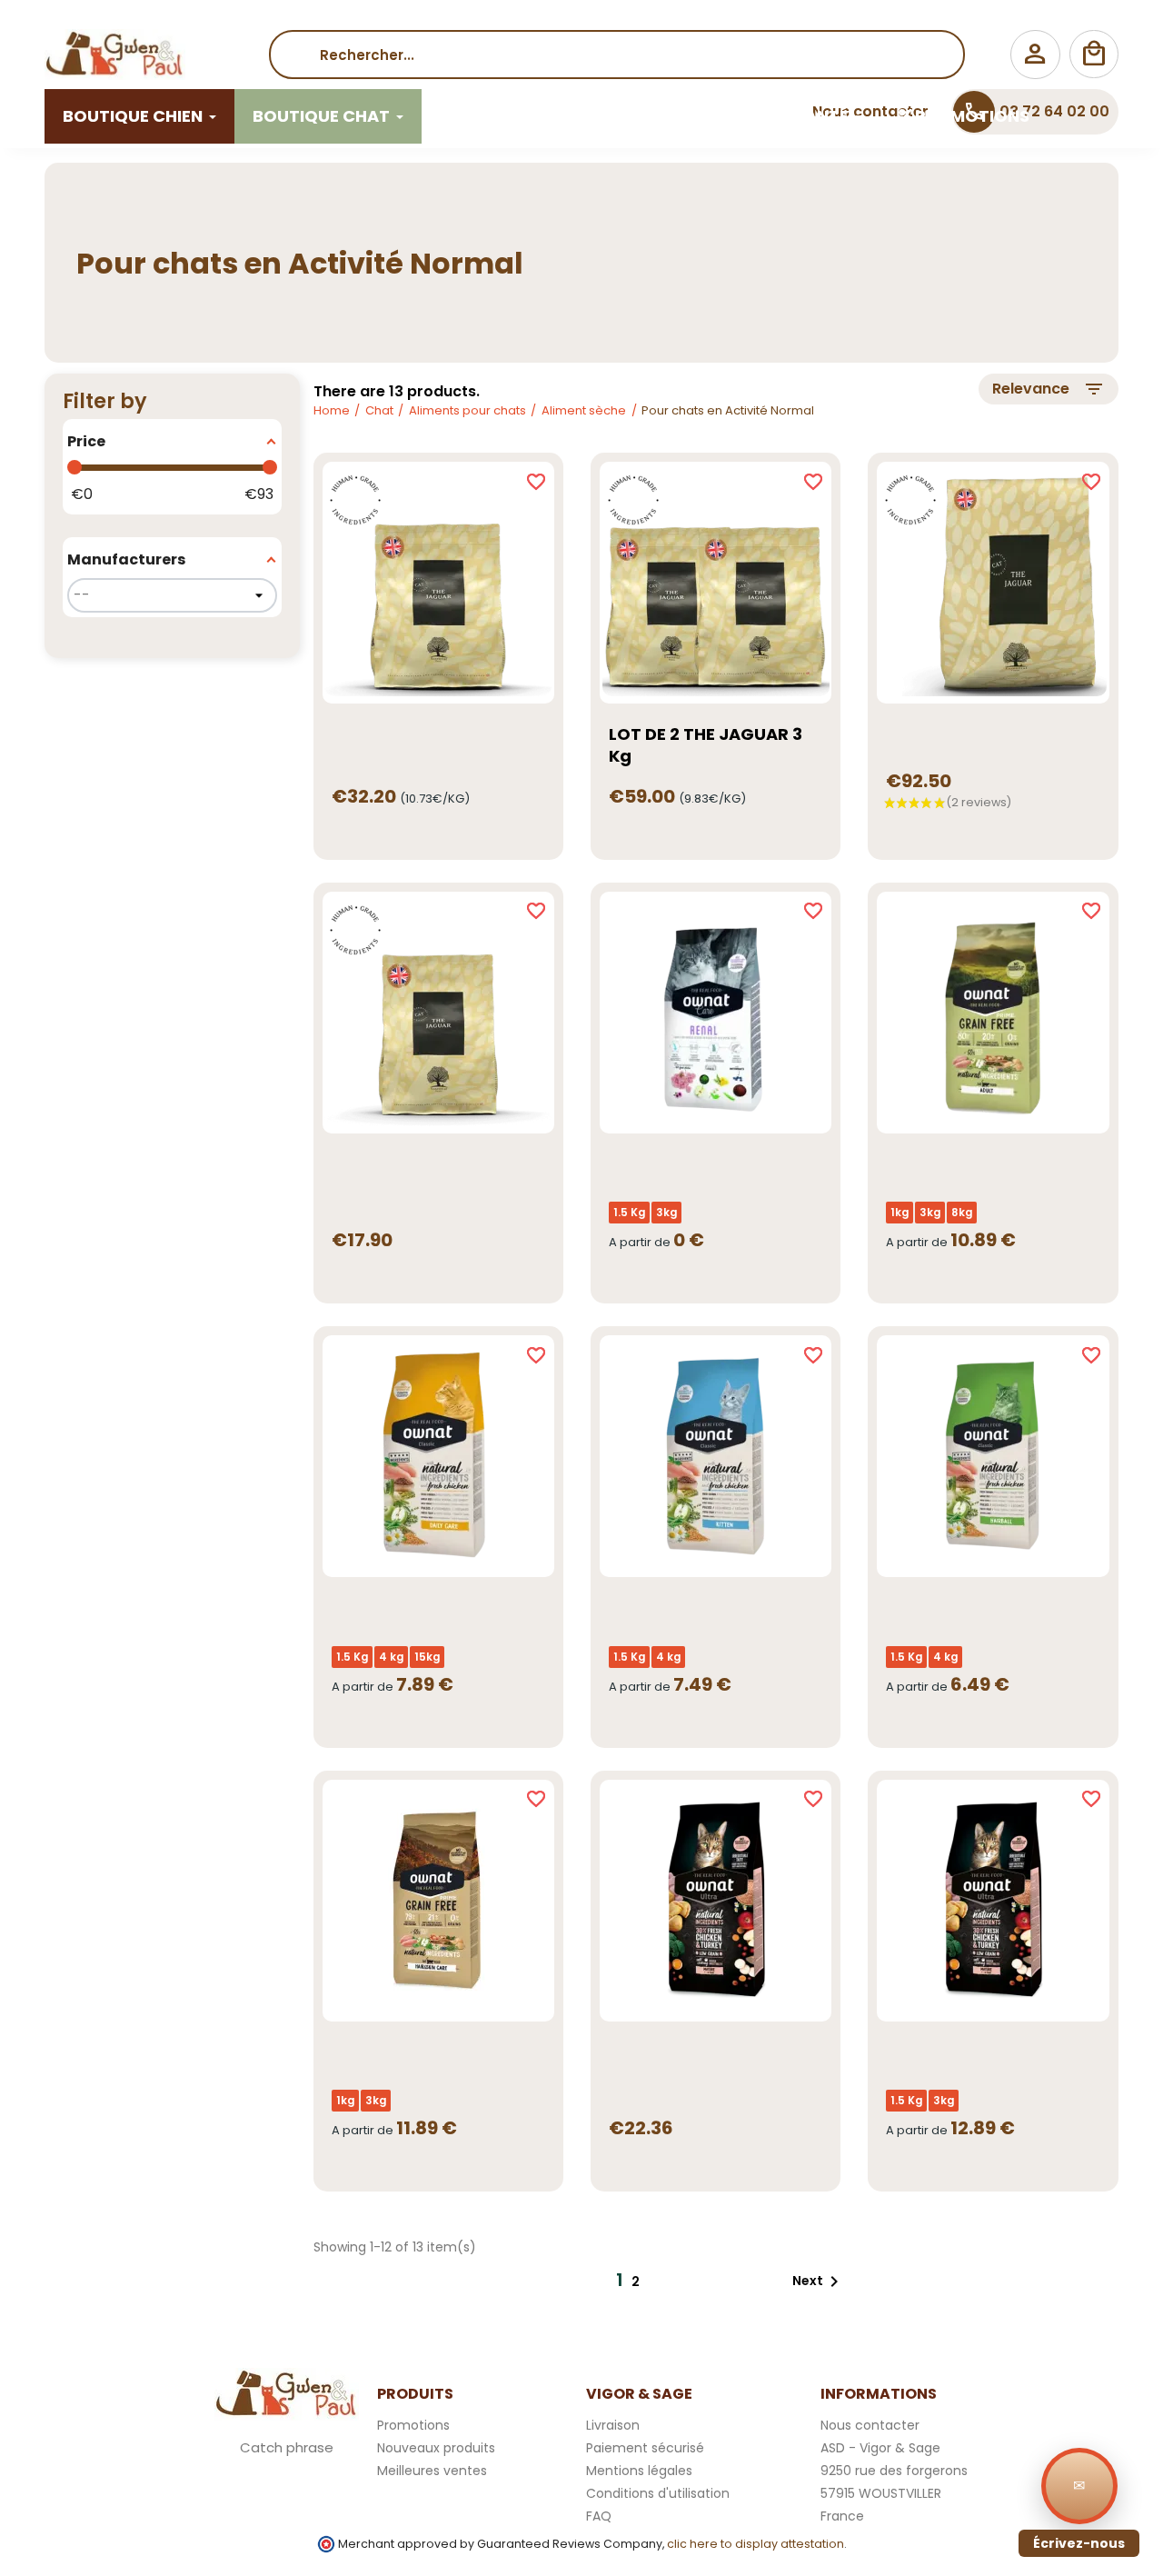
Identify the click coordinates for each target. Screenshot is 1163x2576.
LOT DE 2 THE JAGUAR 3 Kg (706, 745)
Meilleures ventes (432, 2471)
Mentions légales (639, 2471)
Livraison (613, 2425)
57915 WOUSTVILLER (881, 2493)
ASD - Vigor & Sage (880, 2448)
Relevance (1049, 389)
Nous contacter (870, 2425)
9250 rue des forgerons (894, 2471)
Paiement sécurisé (645, 2448)
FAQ (599, 2516)
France (842, 2516)
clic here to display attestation (755, 2544)
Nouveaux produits (436, 2448)
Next (819, 2281)
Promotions (413, 2425)
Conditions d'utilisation (658, 2493)
